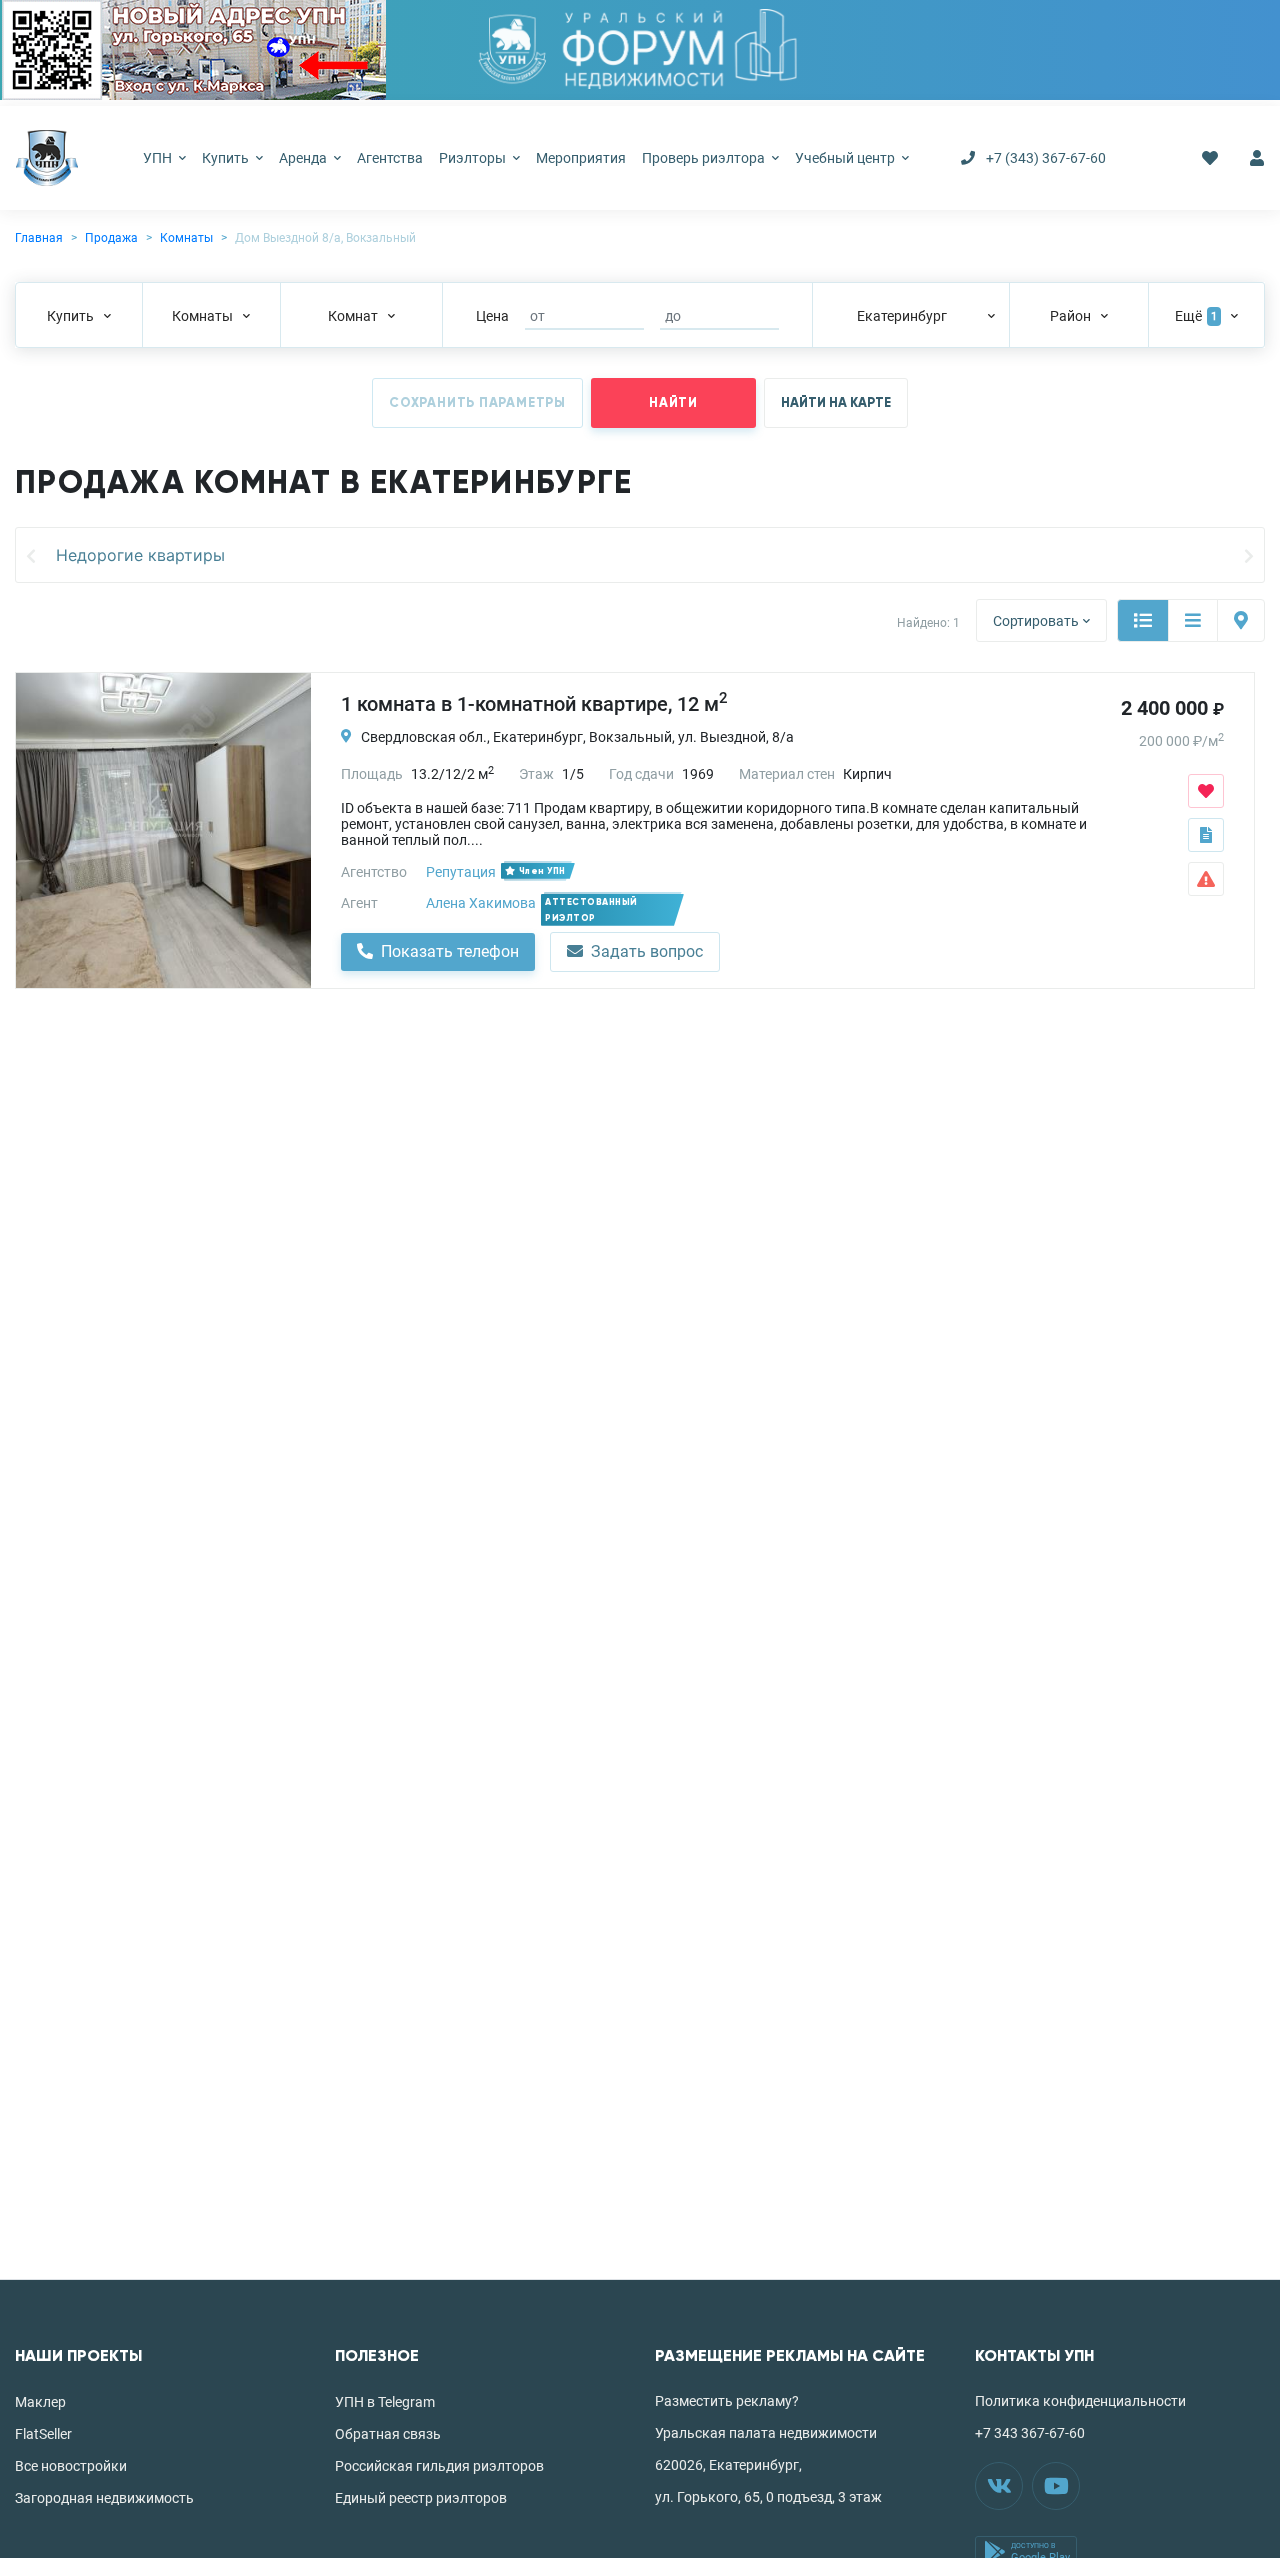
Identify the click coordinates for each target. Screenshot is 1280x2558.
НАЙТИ (673, 403)
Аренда (304, 158)
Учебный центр (846, 158)
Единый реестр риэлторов (421, 2498)
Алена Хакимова (481, 903)
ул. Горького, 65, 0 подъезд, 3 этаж (768, 2497)
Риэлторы (474, 158)
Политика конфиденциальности (1080, 2401)
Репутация (461, 872)
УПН (159, 158)
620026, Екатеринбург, (728, 2465)
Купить (227, 158)
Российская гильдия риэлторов (439, 2466)
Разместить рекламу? (727, 2401)
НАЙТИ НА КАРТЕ (836, 403)
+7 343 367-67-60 (1030, 2433)
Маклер (40, 2402)
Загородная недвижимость (104, 2498)
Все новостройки (71, 2466)
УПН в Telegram (385, 2402)
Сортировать (1036, 621)
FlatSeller (43, 2434)
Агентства (390, 158)
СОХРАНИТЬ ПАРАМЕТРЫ (477, 403)
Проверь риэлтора (705, 158)
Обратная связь (388, 2434)
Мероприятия (581, 158)
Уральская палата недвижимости (766, 2433)
